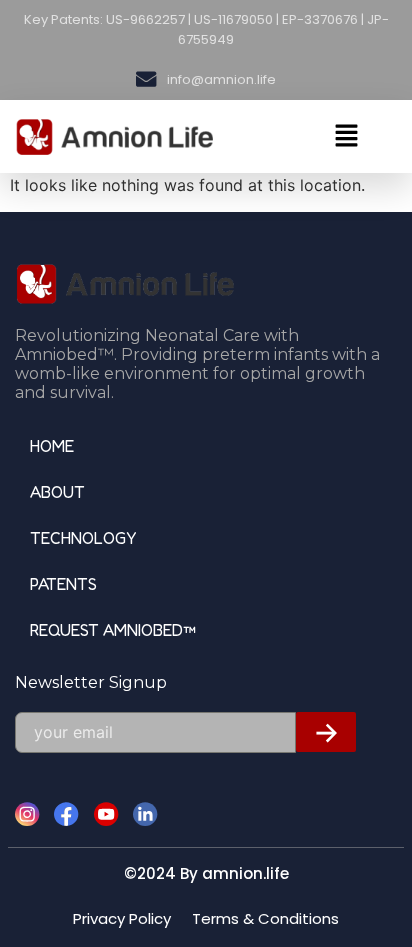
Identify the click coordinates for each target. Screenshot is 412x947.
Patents (63, 584)
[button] (346, 136)
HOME (52, 446)
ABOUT (57, 492)
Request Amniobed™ (113, 630)
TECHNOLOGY (83, 538)
